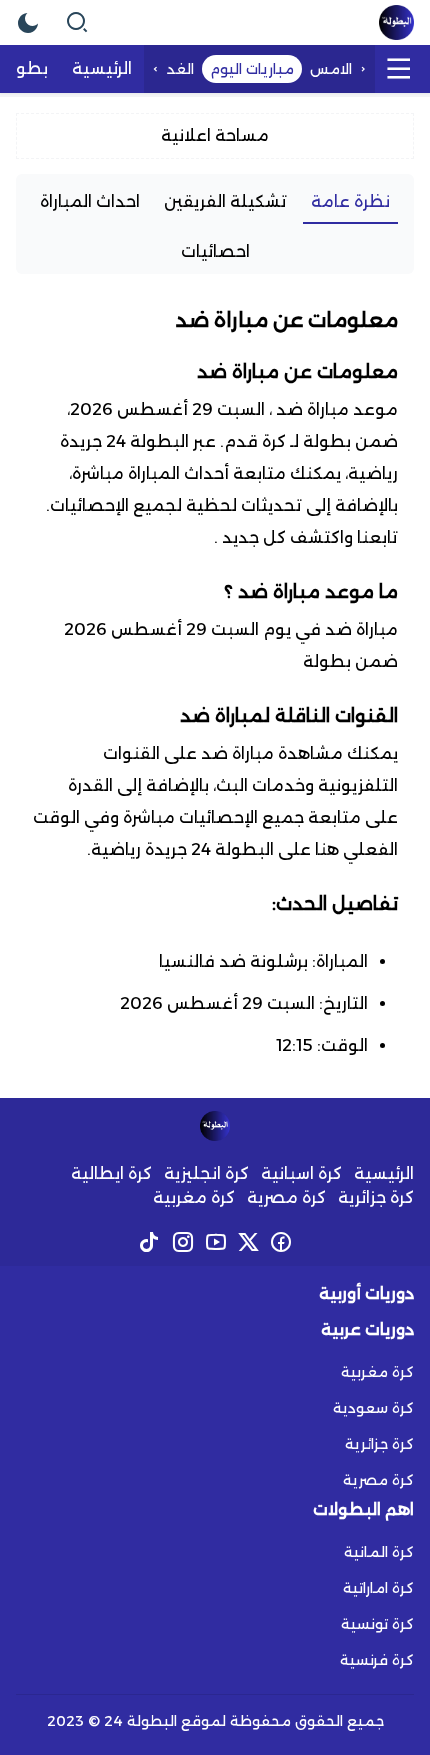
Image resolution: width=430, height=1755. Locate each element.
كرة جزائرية (376, 1197)
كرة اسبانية (301, 1173)
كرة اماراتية (378, 1588)
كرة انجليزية (206, 1173)
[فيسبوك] (281, 1242)
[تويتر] (248, 1242)
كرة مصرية (286, 1197)
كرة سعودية (373, 1408)
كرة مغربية (194, 1197)
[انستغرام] (182, 1242)
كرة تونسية (377, 1624)
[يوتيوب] (215, 1242)
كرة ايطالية (111, 1173)
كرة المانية (379, 1552)
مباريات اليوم (252, 69)
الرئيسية (384, 1173)
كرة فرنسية (377, 1660)
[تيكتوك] (149, 1242)
